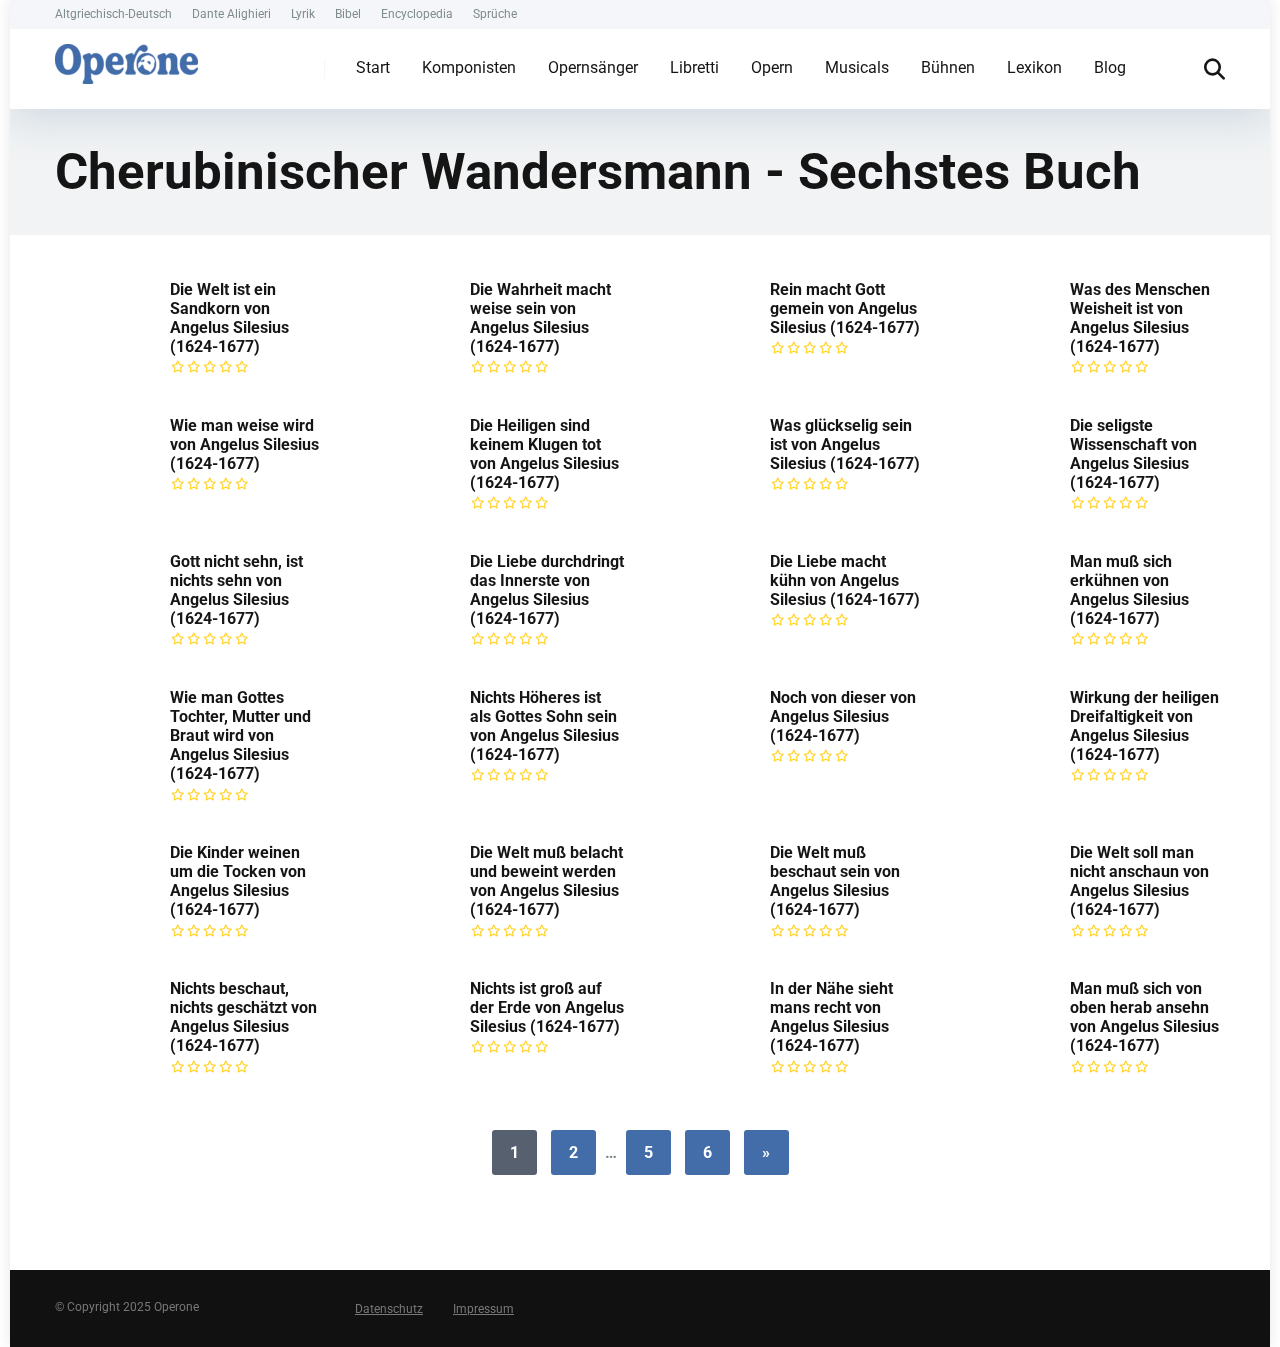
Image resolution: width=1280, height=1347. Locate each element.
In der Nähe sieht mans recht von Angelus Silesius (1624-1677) (831, 1017)
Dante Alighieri (231, 14)
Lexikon (1034, 67)
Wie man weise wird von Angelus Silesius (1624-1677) (244, 444)
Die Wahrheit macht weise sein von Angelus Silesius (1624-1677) (540, 318)
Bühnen (948, 67)
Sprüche (495, 14)
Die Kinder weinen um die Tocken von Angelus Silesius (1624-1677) (238, 881)
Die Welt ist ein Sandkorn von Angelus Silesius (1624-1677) (229, 318)
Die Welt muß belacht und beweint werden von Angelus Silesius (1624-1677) (546, 881)
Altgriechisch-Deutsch (113, 14)
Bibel (348, 14)
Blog (1110, 67)
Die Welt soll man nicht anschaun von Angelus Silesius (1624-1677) (1139, 881)
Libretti (694, 67)
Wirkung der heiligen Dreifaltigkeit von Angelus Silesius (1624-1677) (1144, 726)
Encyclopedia (417, 14)
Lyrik (303, 14)
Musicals (857, 67)
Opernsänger (593, 67)
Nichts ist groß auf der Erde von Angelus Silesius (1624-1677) (547, 1007)
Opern (772, 67)
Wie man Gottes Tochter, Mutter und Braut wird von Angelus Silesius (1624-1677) (240, 736)
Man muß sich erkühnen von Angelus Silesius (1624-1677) (1129, 590)
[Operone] (126, 59)
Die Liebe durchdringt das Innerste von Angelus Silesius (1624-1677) (547, 590)
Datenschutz (389, 1309)
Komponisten (469, 67)
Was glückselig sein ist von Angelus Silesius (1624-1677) (845, 444)
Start (373, 67)
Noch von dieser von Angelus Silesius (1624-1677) (843, 716)
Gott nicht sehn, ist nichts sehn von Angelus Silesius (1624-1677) (236, 590)
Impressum (483, 1309)
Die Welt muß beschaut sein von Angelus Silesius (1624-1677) (835, 881)
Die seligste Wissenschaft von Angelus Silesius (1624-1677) (1133, 454)
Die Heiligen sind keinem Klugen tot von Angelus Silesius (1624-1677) (544, 454)
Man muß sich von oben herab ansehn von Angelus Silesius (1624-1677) (1144, 1017)
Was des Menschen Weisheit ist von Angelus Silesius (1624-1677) (1140, 318)
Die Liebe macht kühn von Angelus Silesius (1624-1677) (845, 580)
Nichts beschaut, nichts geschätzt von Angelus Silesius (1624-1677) (243, 1017)
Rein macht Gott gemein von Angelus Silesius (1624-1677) (845, 308)
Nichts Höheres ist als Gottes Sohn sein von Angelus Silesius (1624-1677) (544, 726)
